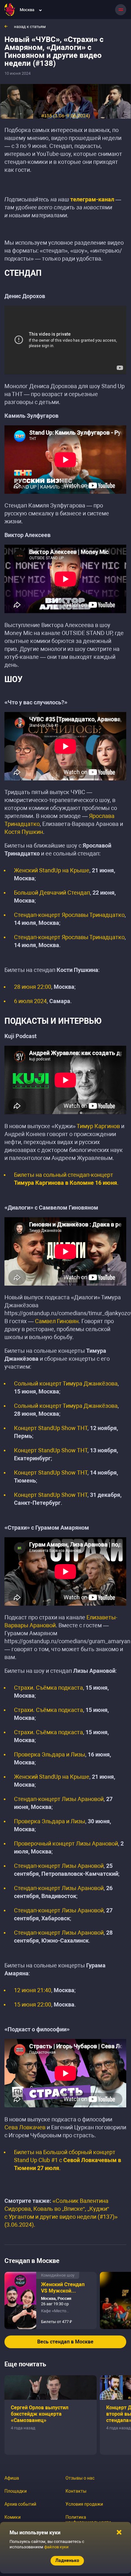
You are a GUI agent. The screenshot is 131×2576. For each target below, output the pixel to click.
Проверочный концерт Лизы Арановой (66, 1843)
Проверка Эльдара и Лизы (50, 1754)
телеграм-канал (92, 199)
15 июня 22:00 (33, 2004)
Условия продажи (84, 2504)
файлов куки (56, 2547)
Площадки (16, 2491)
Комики (13, 2517)
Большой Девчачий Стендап (52, 893)
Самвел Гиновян (57, 1321)
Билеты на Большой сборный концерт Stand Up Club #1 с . (68, 2160)
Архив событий (20, 2504)
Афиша (12, 2478)
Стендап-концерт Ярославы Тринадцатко (69, 915)
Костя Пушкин (24, 832)
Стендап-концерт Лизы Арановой (59, 1799)
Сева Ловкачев (25, 2127)
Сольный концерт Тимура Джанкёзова (66, 1383)
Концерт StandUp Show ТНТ (51, 1428)
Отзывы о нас (80, 2478)
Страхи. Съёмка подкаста (48, 1688)
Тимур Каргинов (98, 1126)
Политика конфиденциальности (88, 2520)
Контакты (76, 2491)
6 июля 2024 (30, 1001)
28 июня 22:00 (33, 987)
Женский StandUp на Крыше (52, 870)
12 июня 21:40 (33, 1990)
